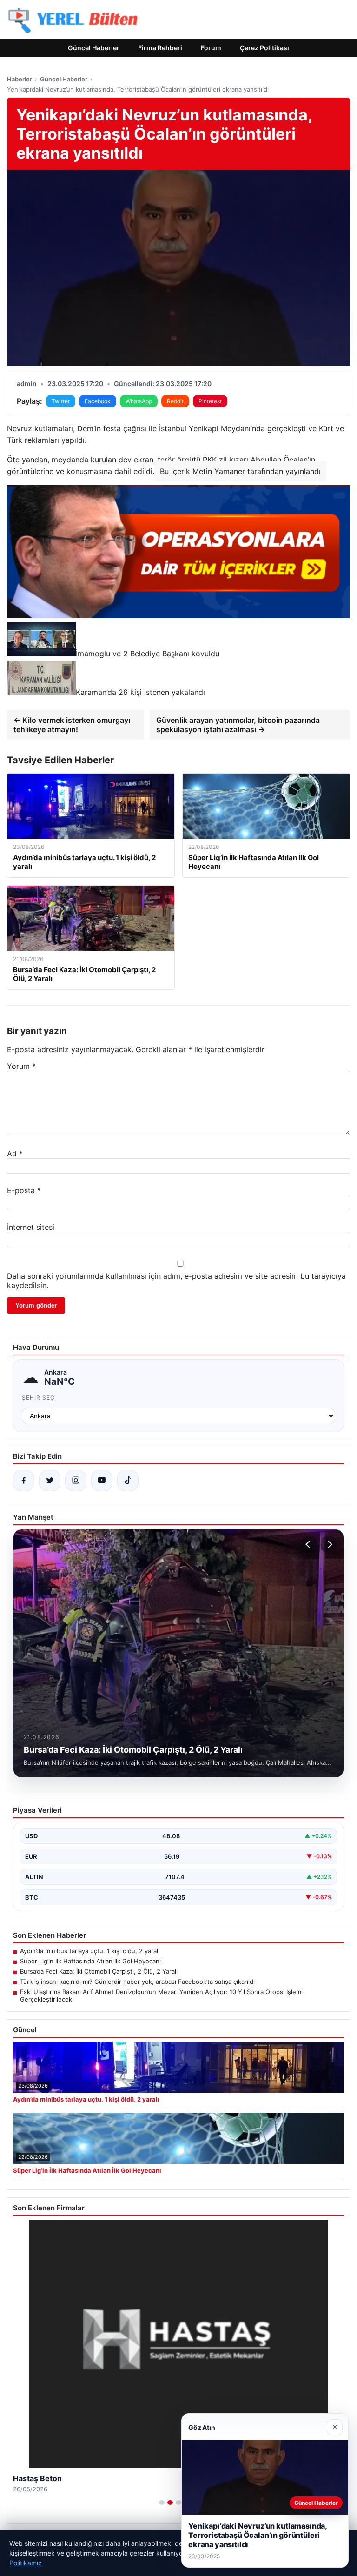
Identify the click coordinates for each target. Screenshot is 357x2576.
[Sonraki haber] (329, 1544)
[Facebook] (24, 1481)
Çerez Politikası (264, 48)
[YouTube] (102, 1481)
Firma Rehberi (160, 48)
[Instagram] (76, 1481)
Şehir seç (38, 1398)
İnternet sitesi (31, 1227)
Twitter (61, 401)
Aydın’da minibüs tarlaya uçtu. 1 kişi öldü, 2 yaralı (90, 1951)
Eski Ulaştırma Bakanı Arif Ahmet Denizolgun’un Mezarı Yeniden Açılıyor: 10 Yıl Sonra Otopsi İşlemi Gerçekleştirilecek (161, 1995)
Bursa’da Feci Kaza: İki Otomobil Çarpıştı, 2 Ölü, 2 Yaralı (99, 1971)
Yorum (21, 1066)
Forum (211, 48)
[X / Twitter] (50, 1481)
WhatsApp (139, 401)
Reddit (175, 401)
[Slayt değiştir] (162, 2503)
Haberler (20, 79)
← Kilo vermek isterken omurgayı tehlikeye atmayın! (72, 725)
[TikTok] (128, 1481)
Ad (15, 1154)
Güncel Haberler (94, 48)
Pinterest (210, 401)
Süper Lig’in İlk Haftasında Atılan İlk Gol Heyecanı (90, 1961)
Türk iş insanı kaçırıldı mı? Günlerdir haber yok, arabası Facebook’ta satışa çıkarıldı (137, 1982)
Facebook (98, 401)
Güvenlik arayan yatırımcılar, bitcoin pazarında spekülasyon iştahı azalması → (238, 725)
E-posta (24, 1190)
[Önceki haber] (309, 1544)
